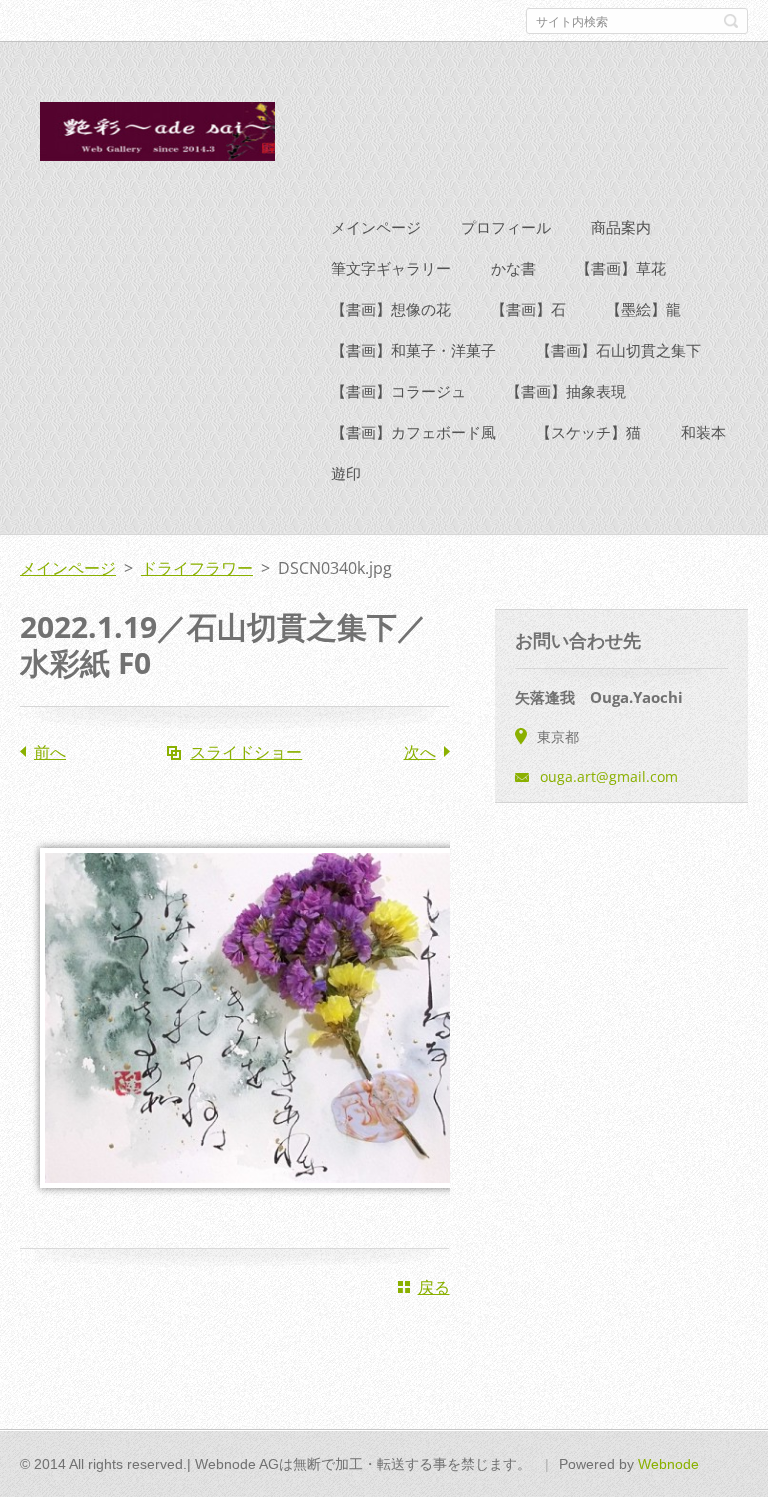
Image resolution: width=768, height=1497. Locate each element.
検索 (731, 21)
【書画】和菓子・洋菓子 (413, 350)
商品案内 (621, 227)
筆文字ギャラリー (391, 268)
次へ (420, 752)
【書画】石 (528, 309)
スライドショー (246, 752)
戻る (434, 1287)
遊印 (346, 473)
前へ (50, 752)
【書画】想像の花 (391, 309)
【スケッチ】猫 (588, 432)
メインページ (376, 227)
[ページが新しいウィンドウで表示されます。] (260, 1202)
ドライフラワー (197, 568)
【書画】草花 (621, 268)
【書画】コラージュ (398, 391)
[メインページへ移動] (147, 135)
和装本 (703, 432)
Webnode (668, 1464)
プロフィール (506, 227)
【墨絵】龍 (643, 309)
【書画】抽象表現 (566, 391)
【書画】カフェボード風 (413, 432)
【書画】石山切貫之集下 (618, 350)
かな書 (513, 268)
